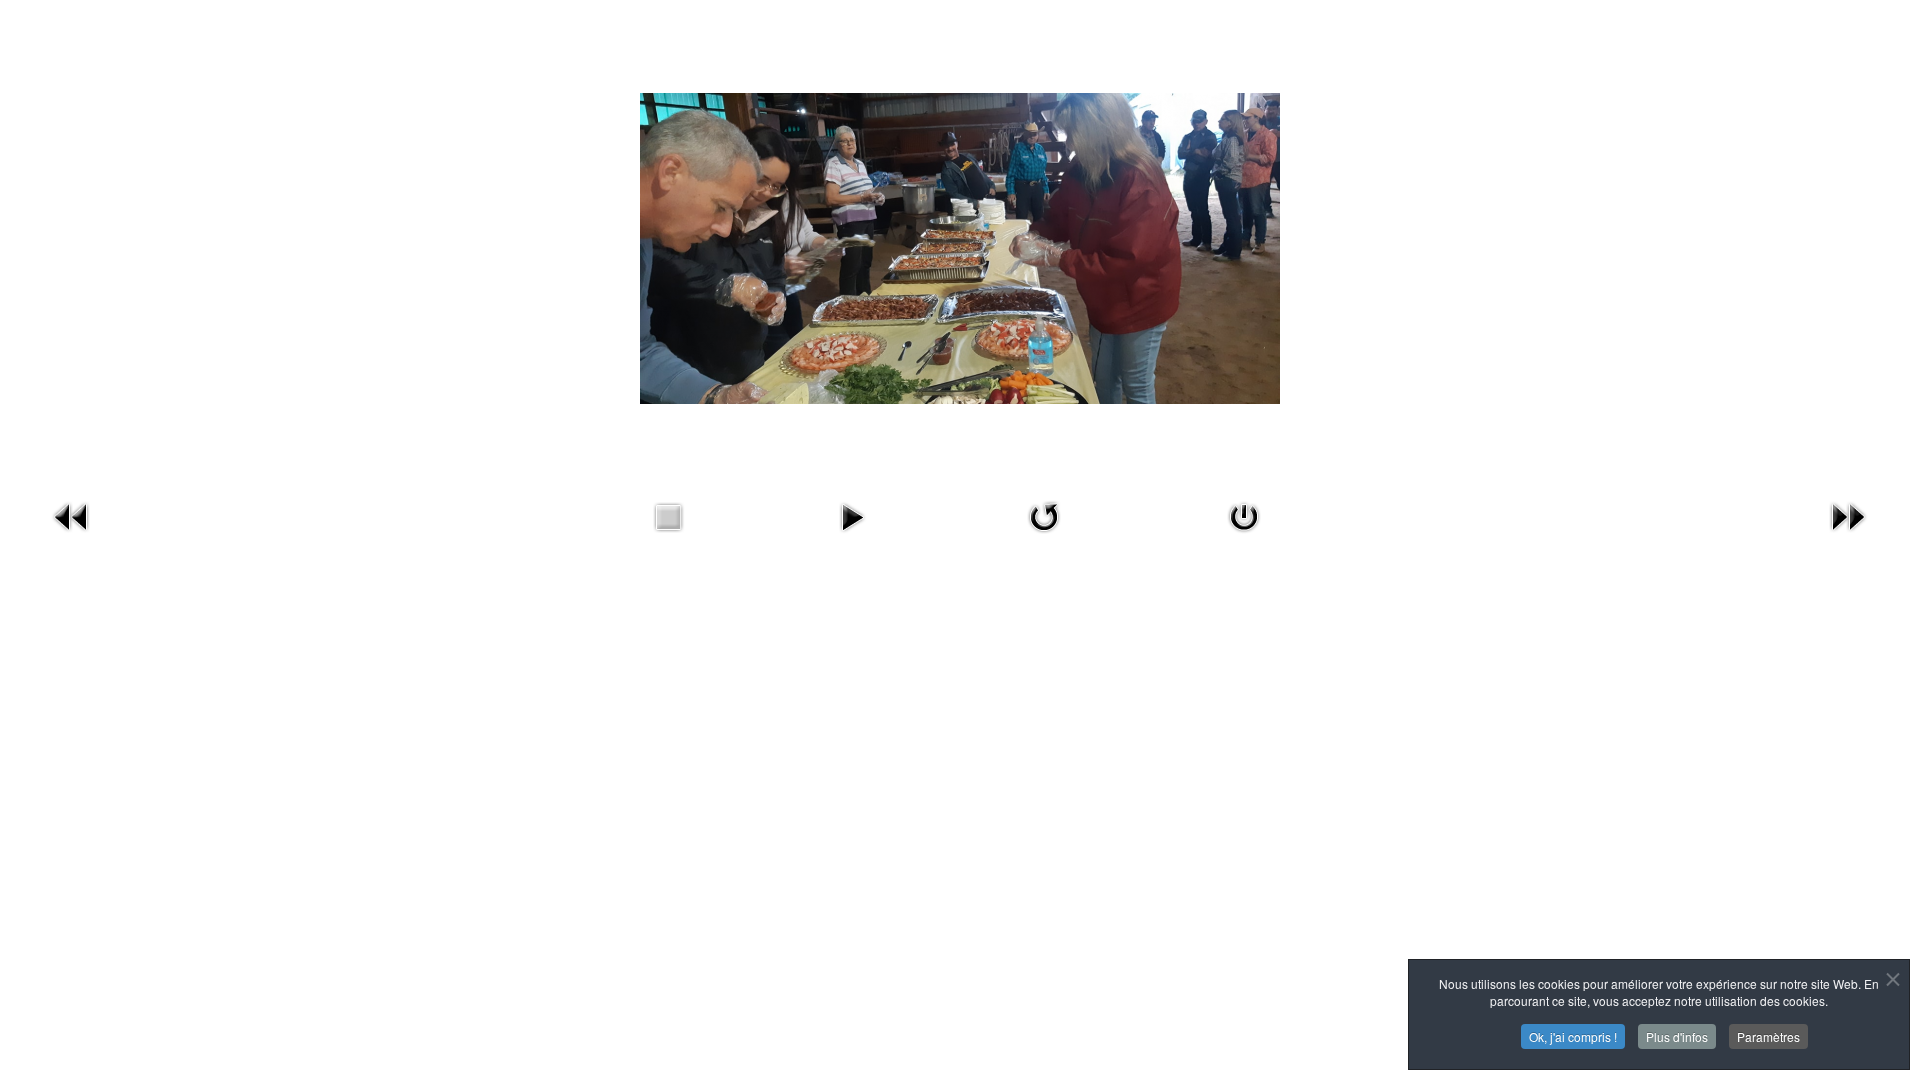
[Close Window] (1244, 535)
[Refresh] (1044, 535)
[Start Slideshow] (852, 535)
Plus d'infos (1677, 1036)
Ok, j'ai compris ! (1573, 1036)
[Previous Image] (72, 535)
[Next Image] (1848, 535)
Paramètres (1768, 1036)
